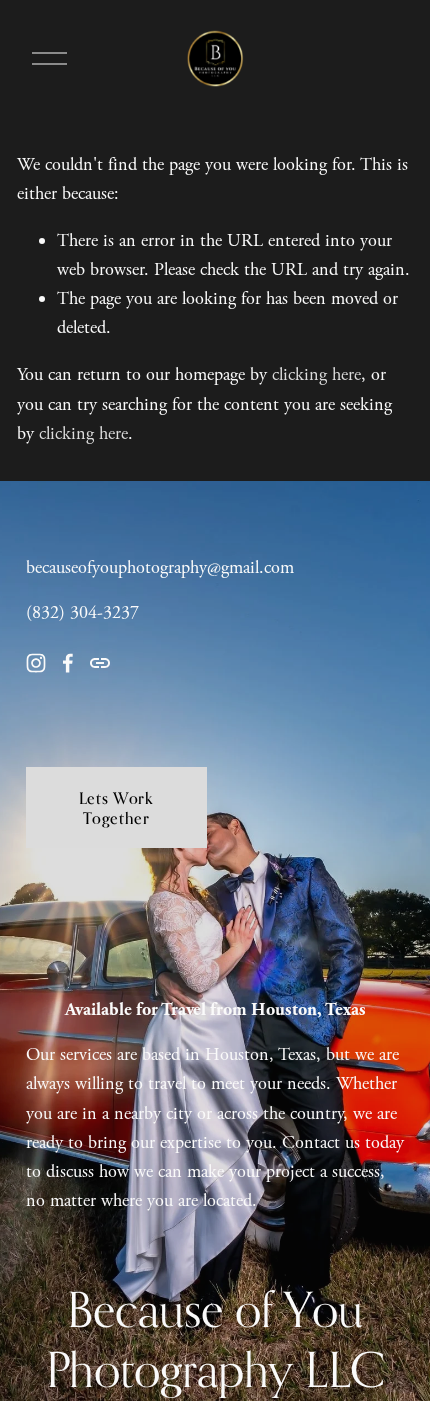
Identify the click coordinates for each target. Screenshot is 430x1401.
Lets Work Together (116, 808)
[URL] (100, 663)
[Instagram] (36, 663)
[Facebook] (68, 663)
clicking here (316, 374)
